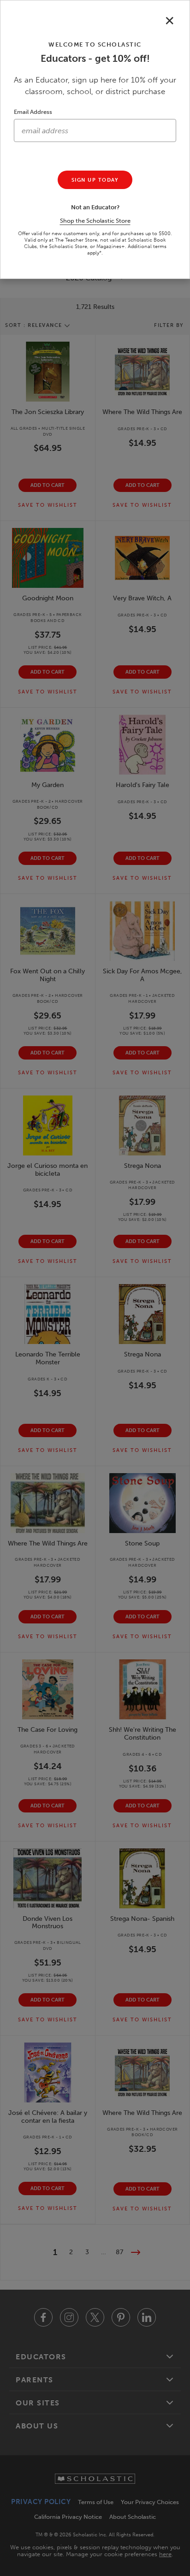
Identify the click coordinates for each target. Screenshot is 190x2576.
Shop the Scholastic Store (95, 221)
